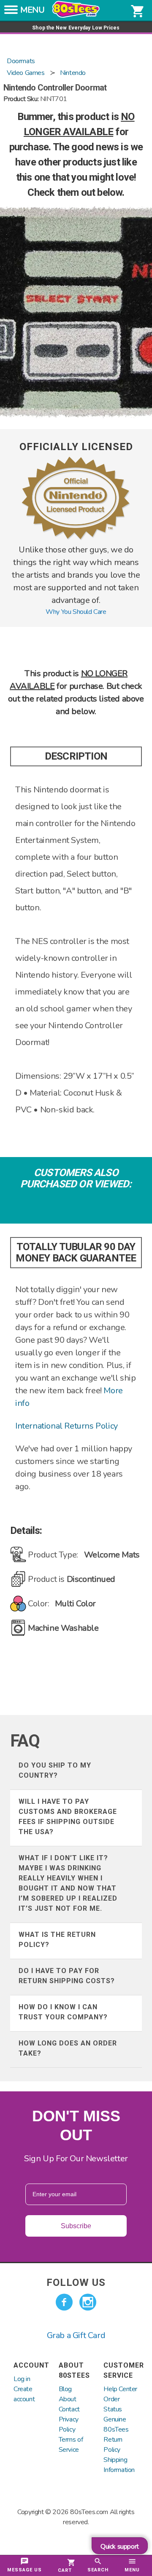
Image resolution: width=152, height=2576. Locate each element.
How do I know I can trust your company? (63, 2012)
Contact (69, 2409)
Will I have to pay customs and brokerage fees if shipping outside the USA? (68, 1817)
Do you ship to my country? (55, 1770)
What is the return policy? (57, 1940)
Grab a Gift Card (76, 2335)
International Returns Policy (66, 1426)
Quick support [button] (120, 2547)
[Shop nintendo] (76, 539)
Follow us (76, 2283)
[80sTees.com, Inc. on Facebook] (64, 2302)
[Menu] (11, 12)
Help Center (120, 2389)
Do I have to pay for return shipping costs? (67, 1976)
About (68, 2399)
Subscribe (76, 2226)
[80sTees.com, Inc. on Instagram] (88, 2302)
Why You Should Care (76, 612)
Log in (22, 2379)
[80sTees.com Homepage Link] (76, 16)
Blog (65, 2389)
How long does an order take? (68, 2048)
